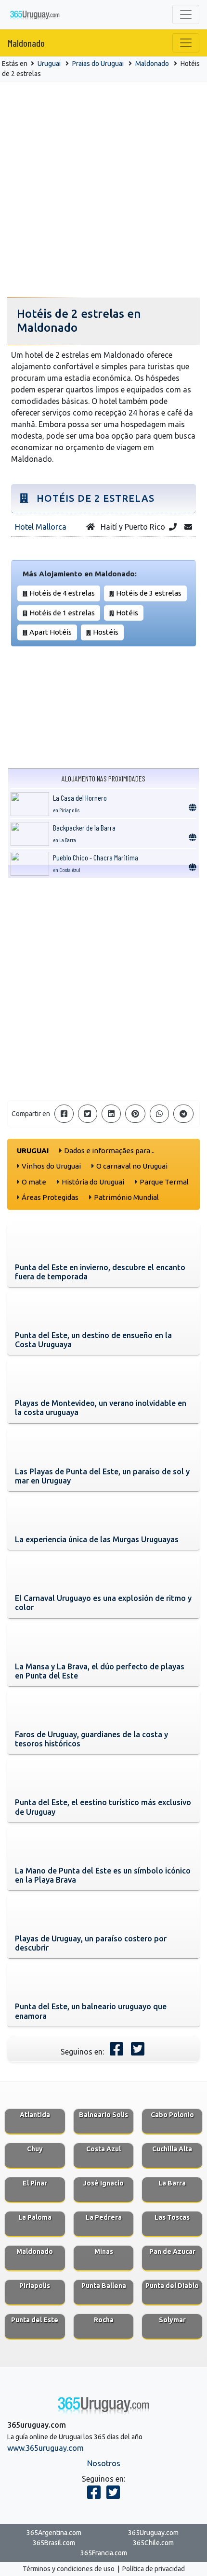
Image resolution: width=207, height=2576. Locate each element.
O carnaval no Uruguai (132, 1166)
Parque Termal (164, 1182)
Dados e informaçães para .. (109, 1151)
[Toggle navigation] (186, 14)
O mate (34, 1182)
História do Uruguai (93, 1182)
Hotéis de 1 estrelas (62, 613)
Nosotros (104, 2463)
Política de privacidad (154, 2569)
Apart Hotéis (51, 632)
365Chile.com (153, 2543)
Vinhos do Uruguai (51, 1166)
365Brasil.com (54, 2543)
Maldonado (26, 43)
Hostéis (106, 632)
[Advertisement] (103, 190)
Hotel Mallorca (41, 527)
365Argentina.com (54, 2533)
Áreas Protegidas (50, 1197)
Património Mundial (126, 1197)
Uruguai (49, 64)
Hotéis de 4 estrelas (62, 593)
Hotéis (127, 613)
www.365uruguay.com (45, 2448)
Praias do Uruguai (98, 64)
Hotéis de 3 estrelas (149, 593)
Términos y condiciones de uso (69, 2569)
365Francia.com (104, 2553)
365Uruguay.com (153, 2533)
